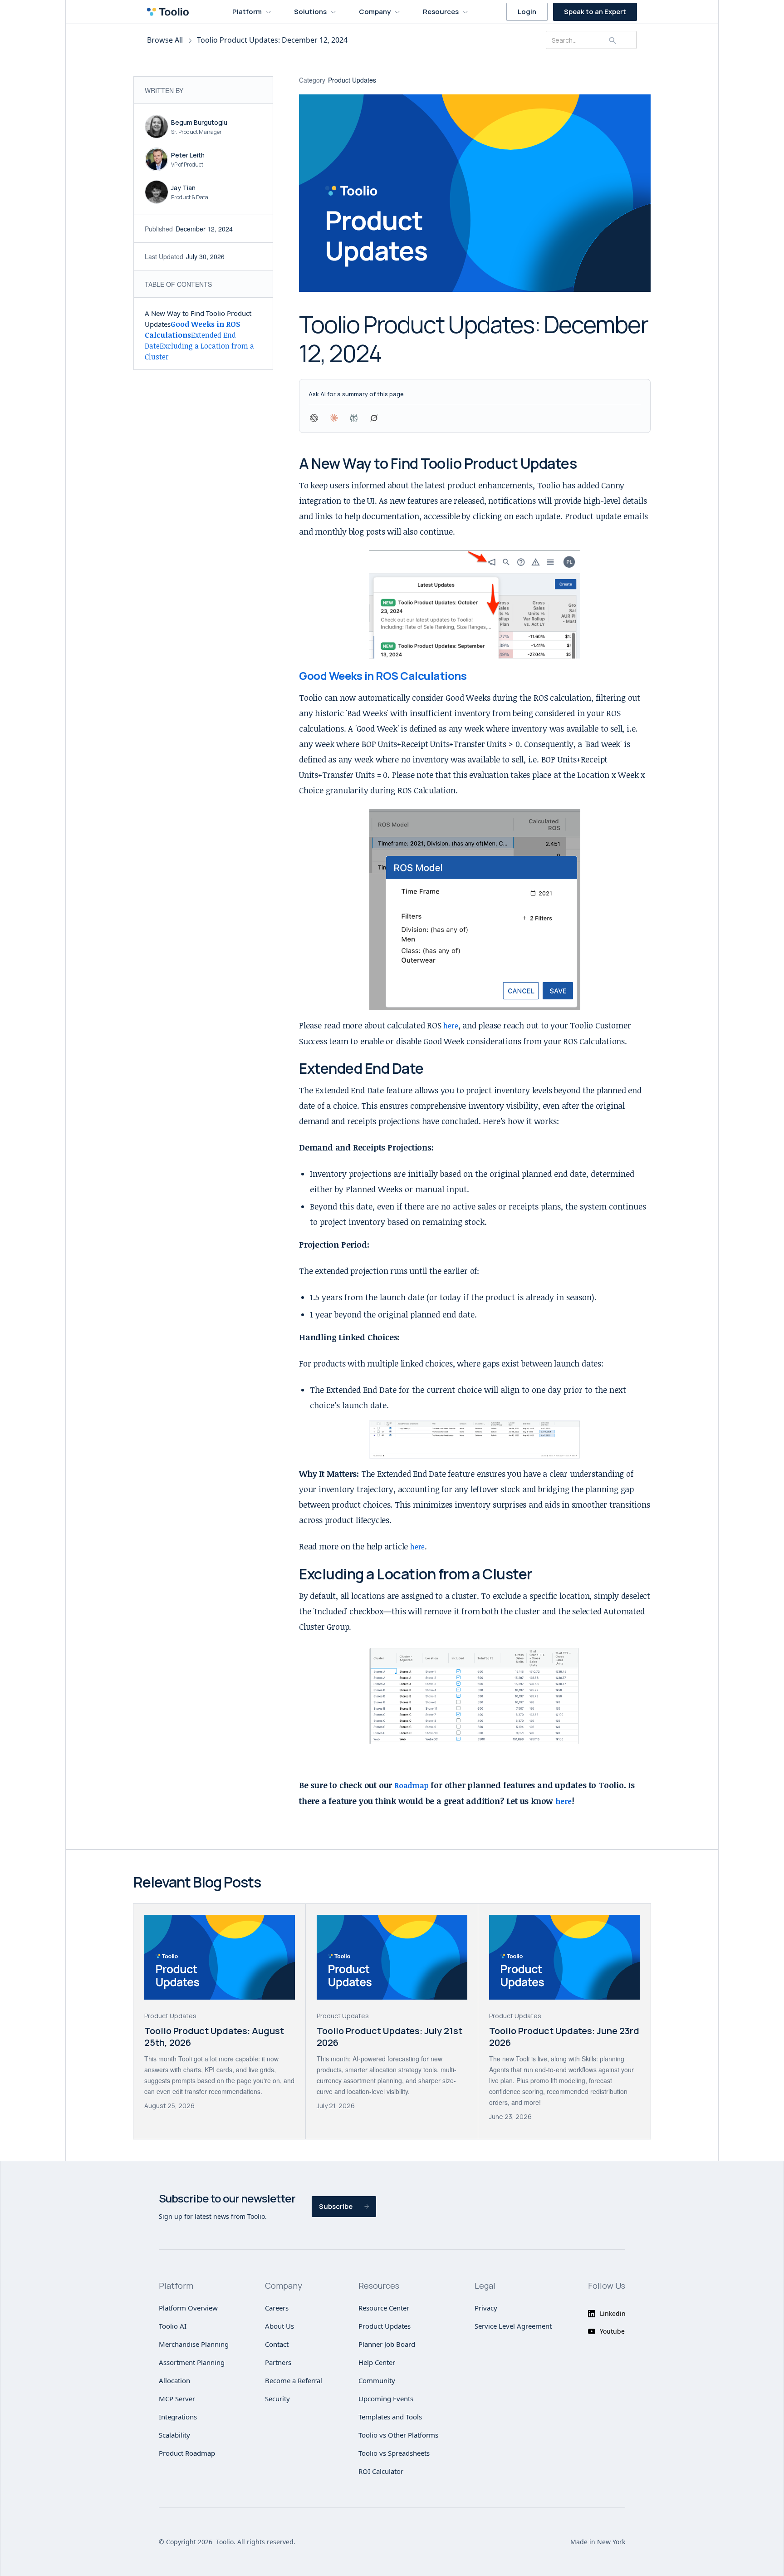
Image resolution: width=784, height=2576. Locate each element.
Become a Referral (294, 2380)
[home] (171, 12)
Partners (278, 2362)
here (451, 1026)
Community (377, 2380)
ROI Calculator (381, 2471)
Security (277, 2399)
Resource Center (384, 2308)
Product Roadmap (187, 2453)
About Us (279, 2326)
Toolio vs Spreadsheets (394, 2453)
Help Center (377, 2362)
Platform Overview (188, 2308)
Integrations (178, 2417)
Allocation (174, 2380)
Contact (277, 2344)
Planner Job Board (387, 2344)
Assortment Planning (192, 2362)
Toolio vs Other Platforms (398, 2435)
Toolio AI (173, 2326)
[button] (252, 12)
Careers (277, 2308)
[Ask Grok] (374, 418)
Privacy (486, 2308)
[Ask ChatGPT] (314, 418)
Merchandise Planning (194, 2344)
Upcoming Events (386, 2399)
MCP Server (177, 2399)
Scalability (174, 2435)
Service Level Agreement (513, 2326)
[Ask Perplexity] (354, 418)
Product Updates (385, 2326)
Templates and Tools (390, 2417)
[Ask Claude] (334, 418)
